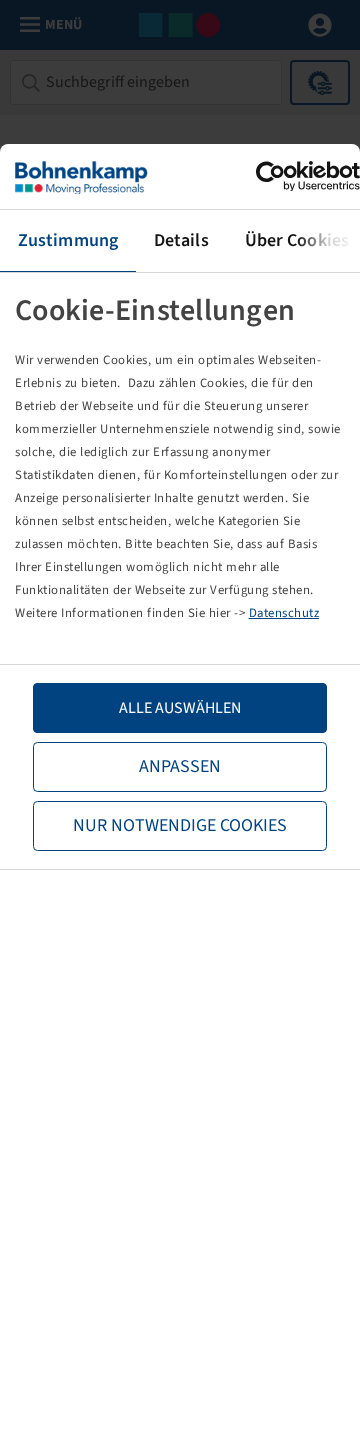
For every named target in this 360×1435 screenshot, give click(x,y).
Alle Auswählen (180, 708)
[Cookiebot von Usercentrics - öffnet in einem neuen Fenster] (273, 176)
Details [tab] (181, 240)
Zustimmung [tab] (68, 240)
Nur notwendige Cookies (180, 825)
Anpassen (180, 766)
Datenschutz (284, 613)
